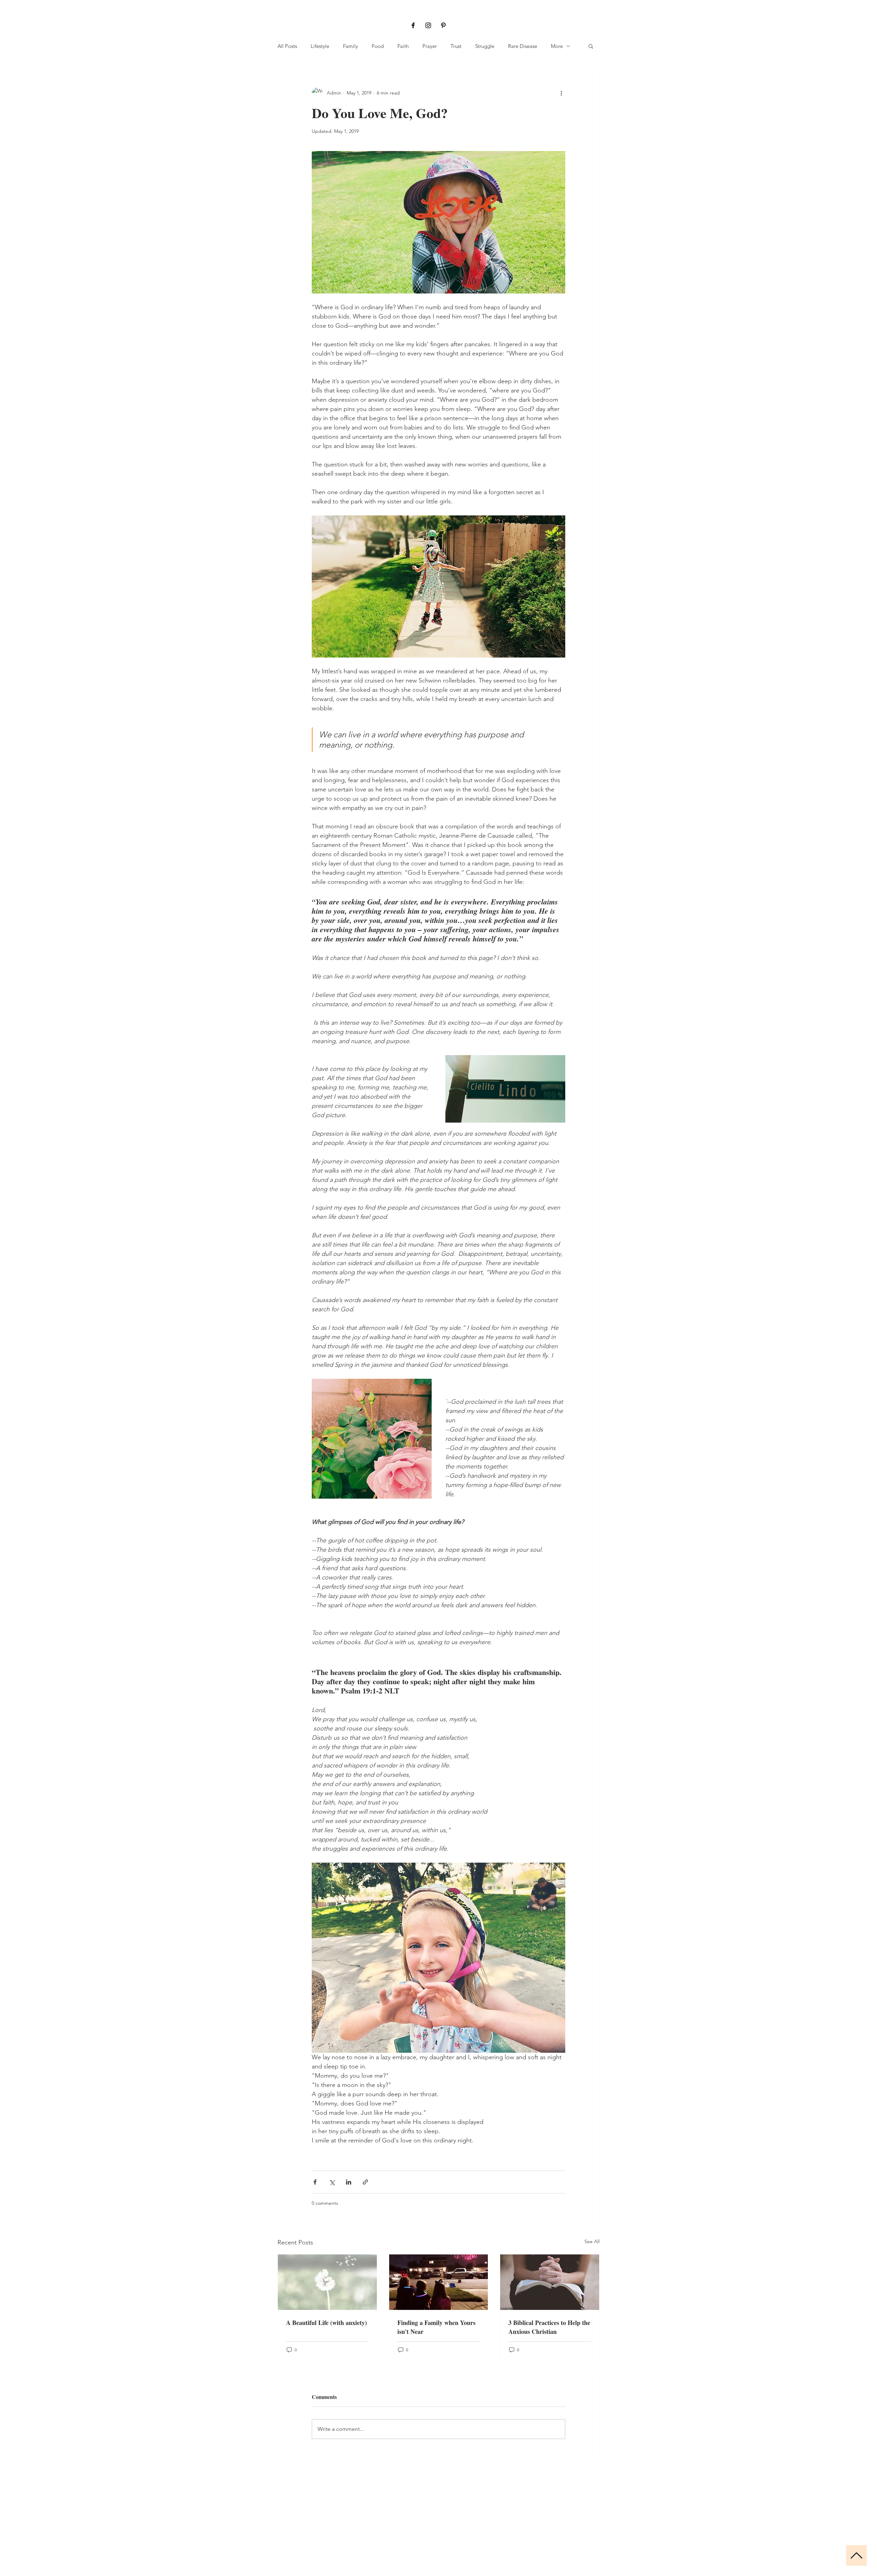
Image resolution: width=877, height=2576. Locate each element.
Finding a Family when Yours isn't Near (436, 2327)
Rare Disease (523, 46)
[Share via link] (365, 2182)
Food (378, 46)
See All (592, 2241)
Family (350, 46)
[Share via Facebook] (315, 2182)
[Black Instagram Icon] (428, 25)
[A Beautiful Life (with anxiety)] (327, 2282)
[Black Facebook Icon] (413, 25)
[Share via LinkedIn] (349, 2182)
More (557, 46)
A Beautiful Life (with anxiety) (326, 2323)
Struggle (485, 46)
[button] (591, 46)
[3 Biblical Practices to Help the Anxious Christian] (550, 2282)
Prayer (430, 46)
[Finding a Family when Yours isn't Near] (439, 2282)
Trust (456, 46)
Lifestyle (320, 46)
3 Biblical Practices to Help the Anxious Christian (549, 2327)
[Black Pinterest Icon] (443, 25)
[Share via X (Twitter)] (332, 2182)
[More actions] (561, 93)
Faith (403, 46)
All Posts (287, 46)
